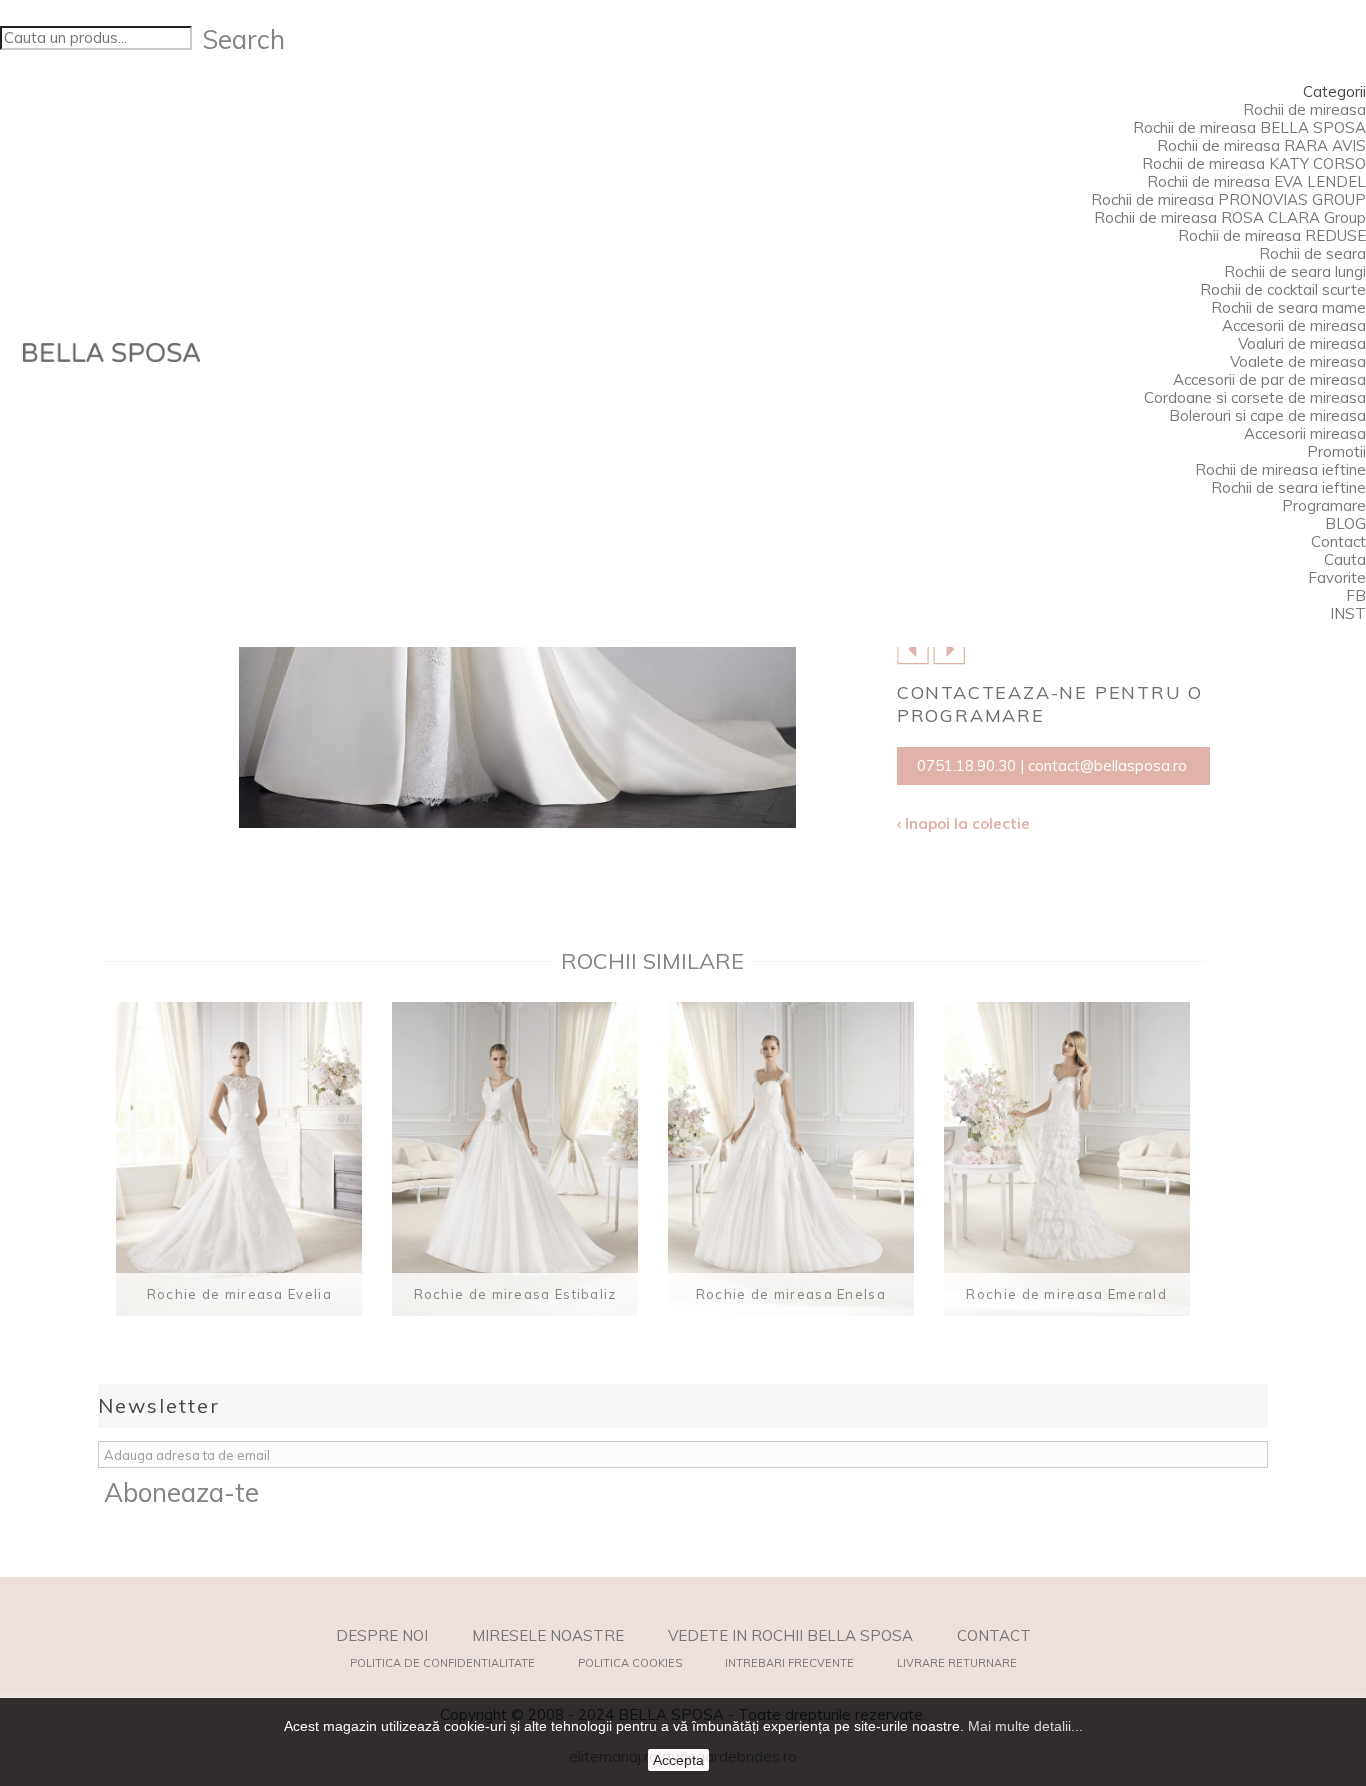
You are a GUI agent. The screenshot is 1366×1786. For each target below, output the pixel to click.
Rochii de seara (1312, 253)
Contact (1338, 541)
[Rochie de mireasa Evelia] (239, 1159)
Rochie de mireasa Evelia (239, 1294)
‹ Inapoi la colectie (963, 824)
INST (1348, 613)
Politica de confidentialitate (442, 1663)
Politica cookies (630, 1663)
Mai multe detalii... (1025, 1726)
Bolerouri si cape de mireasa (1267, 415)
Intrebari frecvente (789, 1663)
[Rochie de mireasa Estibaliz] (515, 1159)
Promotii (1336, 451)
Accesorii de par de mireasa (1269, 379)
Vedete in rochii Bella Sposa (790, 1636)
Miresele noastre (548, 1636)
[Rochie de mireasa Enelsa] (791, 1159)
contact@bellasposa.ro (1107, 765)
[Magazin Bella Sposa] (111, 352)
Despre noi (382, 1636)
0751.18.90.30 (966, 765)
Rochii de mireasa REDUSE (1272, 235)
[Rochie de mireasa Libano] (949, 647)
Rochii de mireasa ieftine (1280, 469)
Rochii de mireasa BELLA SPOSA (1249, 127)
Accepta (678, 1760)
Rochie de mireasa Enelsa (791, 1294)
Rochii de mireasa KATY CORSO (1254, 163)
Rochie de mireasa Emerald (1066, 1294)
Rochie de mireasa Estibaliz (515, 1294)
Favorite (1337, 577)
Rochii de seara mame (1288, 307)
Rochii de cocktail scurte (1283, 289)
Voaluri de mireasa (1302, 343)
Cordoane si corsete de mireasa (1255, 397)
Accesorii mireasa (1305, 433)
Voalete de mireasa (1298, 361)
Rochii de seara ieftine (1288, 487)
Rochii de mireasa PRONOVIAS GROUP (1228, 199)
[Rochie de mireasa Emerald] (1067, 1159)
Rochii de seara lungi (1295, 271)
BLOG (1345, 523)
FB (1356, 595)
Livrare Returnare (957, 1663)
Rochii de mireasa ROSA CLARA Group (1230, 217)
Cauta (1345, 559)
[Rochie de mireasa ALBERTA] (913, 647)
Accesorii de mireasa (1294, 325)
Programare (1324, 505)
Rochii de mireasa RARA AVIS (1261, 145)
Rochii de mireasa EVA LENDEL (1256, 181)
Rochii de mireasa (1304, 109)
